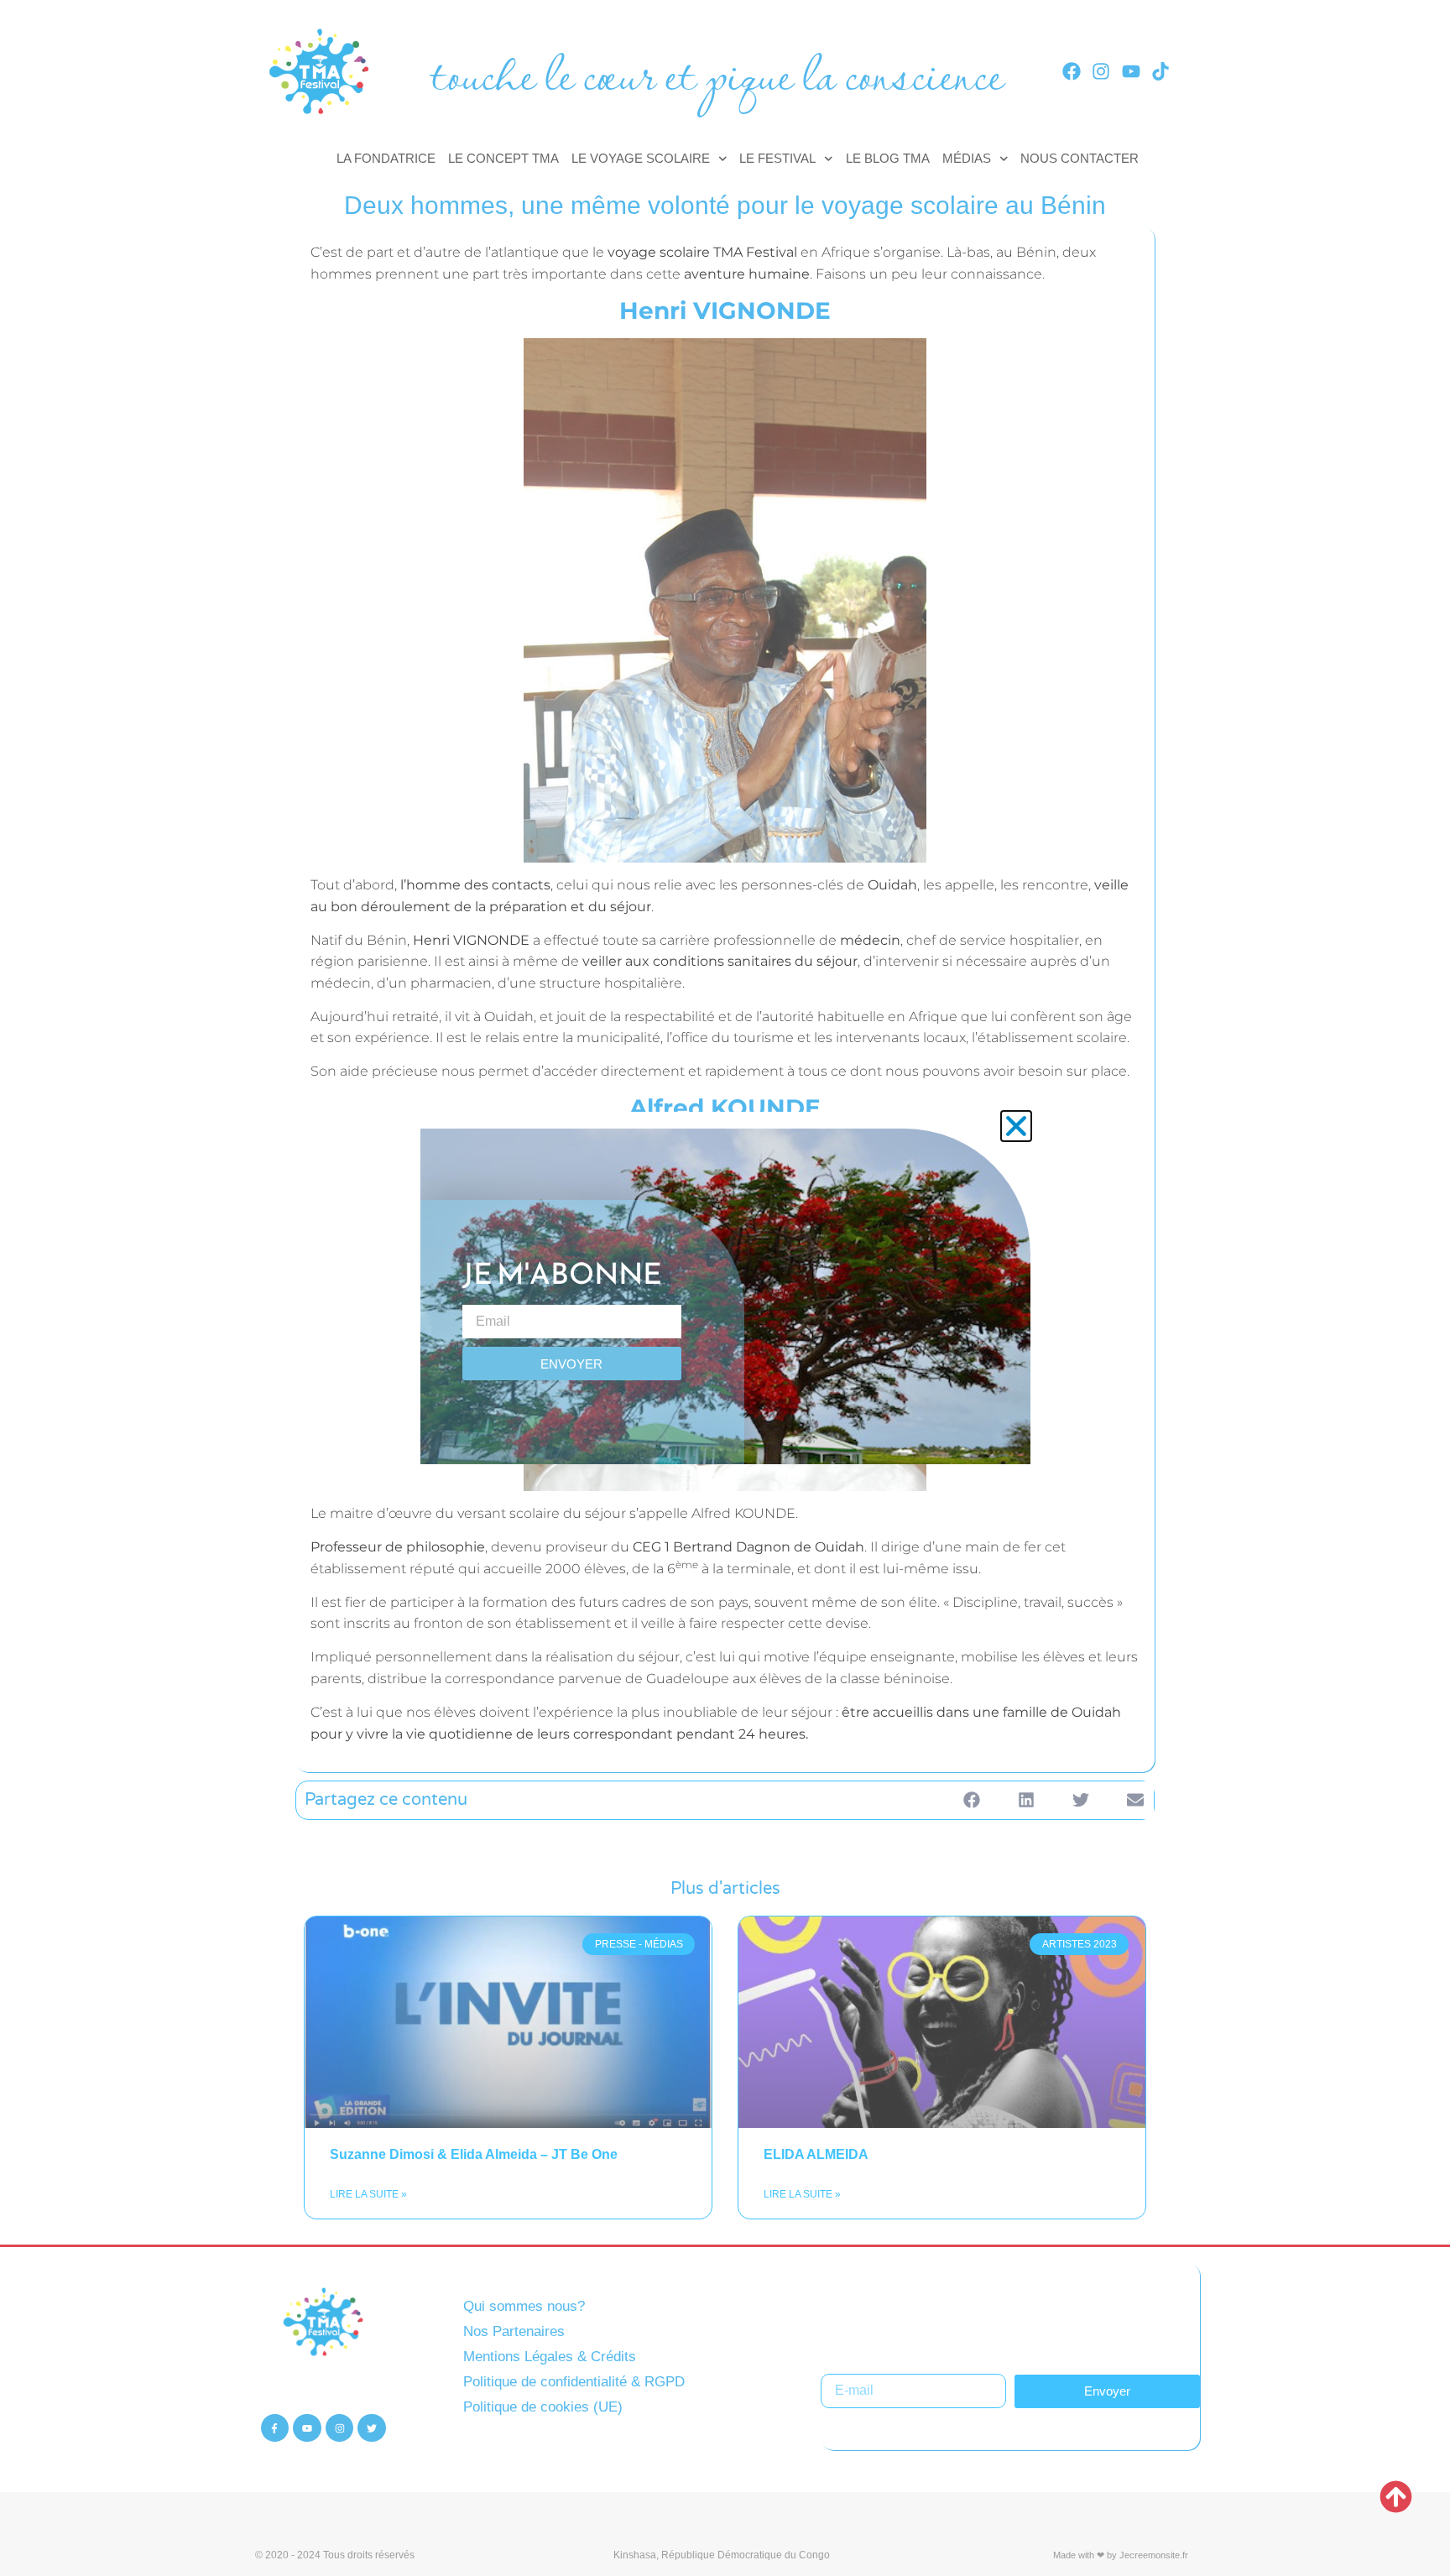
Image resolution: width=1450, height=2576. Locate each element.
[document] (725, 1288)
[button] (1016, 1126)
